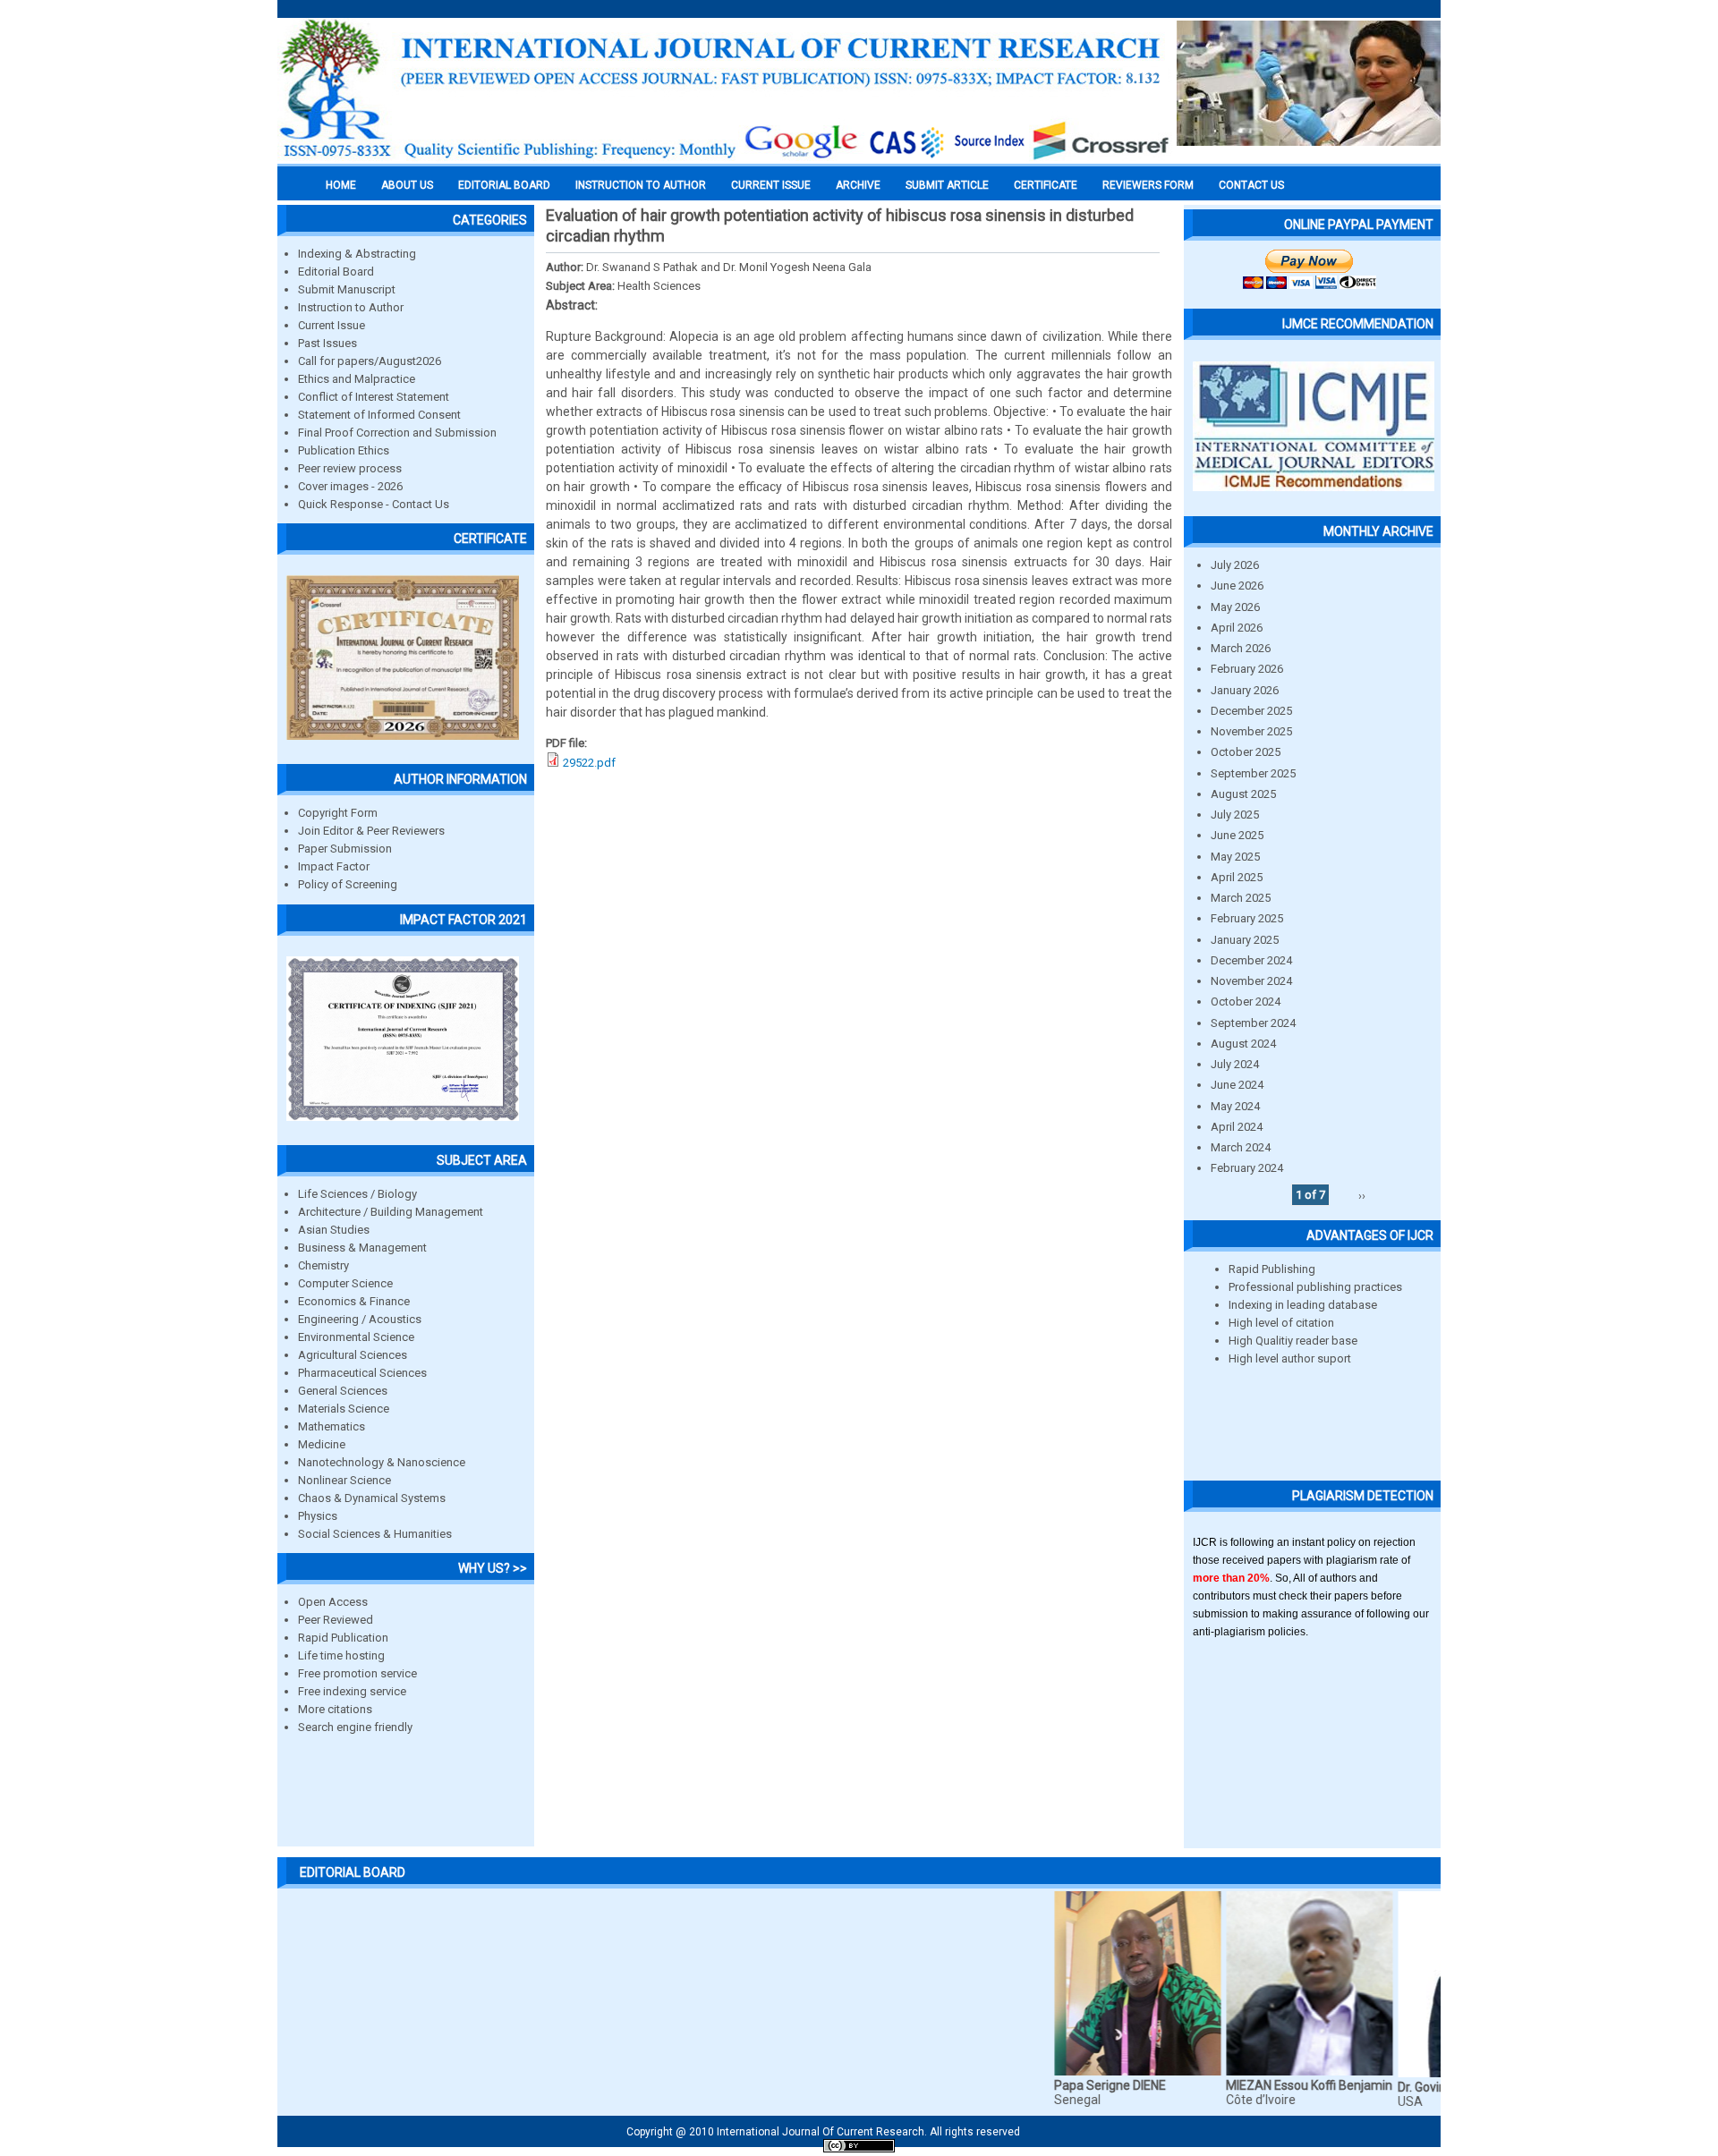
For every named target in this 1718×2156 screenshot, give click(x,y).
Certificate (1046, 185)
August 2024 (1243, 1044)
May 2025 (1235, 857)
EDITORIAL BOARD (504, 185)
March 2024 (1241, 1147)
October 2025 (1246, 752)
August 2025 (1243, 794)
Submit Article (947, 185)
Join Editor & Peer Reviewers (371, 831)
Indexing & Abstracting (357, 254)
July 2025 (1235, 815)
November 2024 (1251, 981)
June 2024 (1237, 1085)
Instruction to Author (351, 307)
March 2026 (1241, 648)
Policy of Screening (348, 884)
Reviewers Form (1148, 185)
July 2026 (1235, 565)
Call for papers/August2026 (370, 361)
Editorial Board (336, 272)
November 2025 (1251, 731)
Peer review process (350, 468)
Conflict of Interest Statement (374, 397)
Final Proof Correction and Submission (397, 433)
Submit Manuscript (347, 289)
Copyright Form (338, 813)
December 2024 (1251, 960)
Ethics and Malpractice (357, 379)
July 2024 (1235, 1064)
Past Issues (327, 343)
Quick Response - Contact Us (374, 504)
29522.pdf (589, 763)
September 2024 (1253, 1023)
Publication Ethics (344, 450)
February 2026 (1247, 669)
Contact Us (1251, 185)
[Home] (725, 158)
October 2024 (1246, 1002)
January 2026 (1245, 690)
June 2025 (1237, 835)
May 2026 (1235, 607)
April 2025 (1237, 877)
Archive (858, 185)
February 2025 (1247, 918)
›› (1362, 1195)
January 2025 (1245, 940)
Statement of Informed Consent (379, 415)
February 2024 (1247, 1168)
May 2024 (1235, 1106)
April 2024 (1237, 1127)
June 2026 (1237, 586)
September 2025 (1253, 773)
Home (341, 185)
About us (407, 185)
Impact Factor (334, 866)
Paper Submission (345, 849)
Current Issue (771, 185)
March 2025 (1241, 898)
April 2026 (1237, 628)
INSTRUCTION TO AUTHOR (641, 185)
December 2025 (1251, 711)
